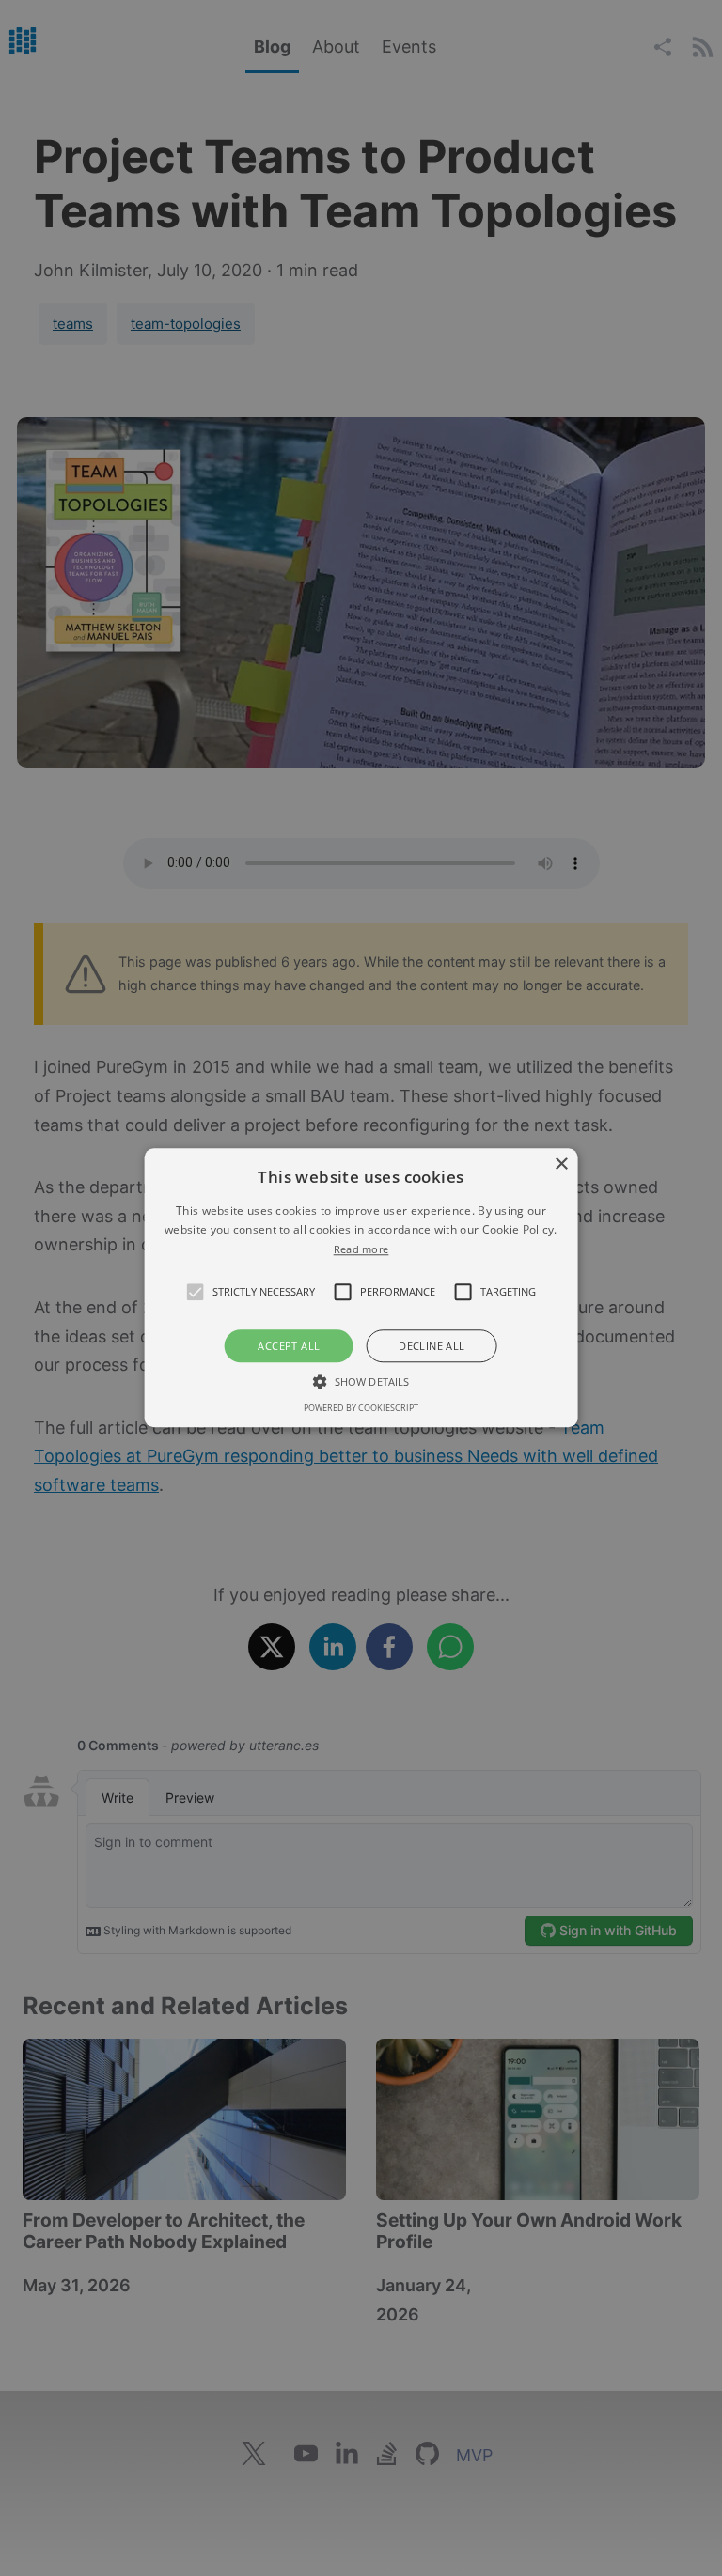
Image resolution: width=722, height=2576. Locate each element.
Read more (361, 1249)
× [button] (561, 1164)
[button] (196, 1293)
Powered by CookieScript (361, 1409)
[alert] (361, 1288)
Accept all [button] (289, 1347)
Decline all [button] (432, 1347)
